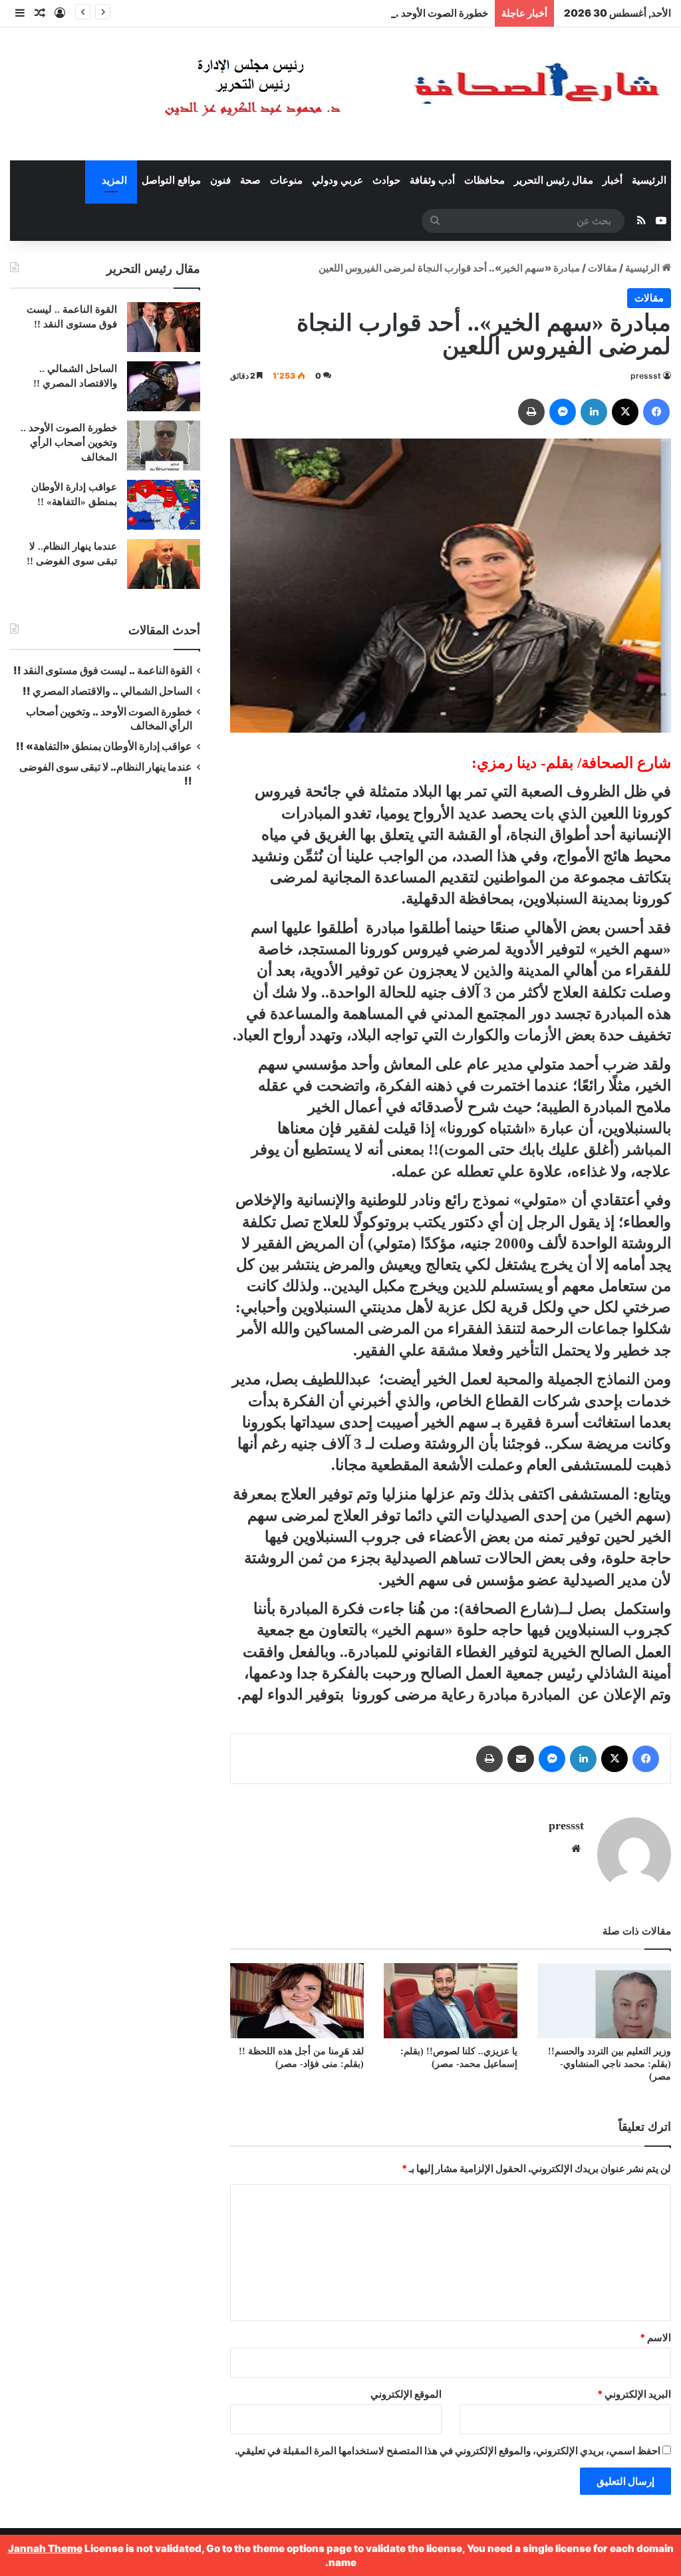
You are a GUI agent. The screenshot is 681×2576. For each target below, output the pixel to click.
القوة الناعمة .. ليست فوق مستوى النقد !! (103, 670)
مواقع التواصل (171, 180)
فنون (220, 180)
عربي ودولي (338, 180)
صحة (250, 180)
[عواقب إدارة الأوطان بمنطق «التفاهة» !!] (164, 505)
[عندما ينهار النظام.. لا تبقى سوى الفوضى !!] (164, 564)
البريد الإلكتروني (634, 2394)
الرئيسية (649, 180)
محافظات (484, 180)
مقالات (603, 268)
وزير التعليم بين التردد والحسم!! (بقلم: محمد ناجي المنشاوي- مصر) (606, 2064)
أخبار (613, 180)
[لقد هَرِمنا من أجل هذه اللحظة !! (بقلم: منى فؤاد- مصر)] (297, 2001)
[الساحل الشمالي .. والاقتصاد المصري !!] (164, 386)
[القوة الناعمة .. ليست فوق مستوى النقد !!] (164, 327)
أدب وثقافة (432, 180)
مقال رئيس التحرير (554, 180)
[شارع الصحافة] (372, 94)
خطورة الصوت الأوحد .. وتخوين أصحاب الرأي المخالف (377, 13)
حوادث (386, 180)
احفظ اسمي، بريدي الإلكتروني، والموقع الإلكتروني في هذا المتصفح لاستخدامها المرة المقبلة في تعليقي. (448, 2451)
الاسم (655, 2337)
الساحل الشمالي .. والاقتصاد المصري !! (107, 691)
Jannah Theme (45, 2548)
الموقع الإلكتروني (406, 2394)
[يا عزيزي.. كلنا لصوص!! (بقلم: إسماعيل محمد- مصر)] (451, 2001)
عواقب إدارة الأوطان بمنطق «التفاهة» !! (103, 746)
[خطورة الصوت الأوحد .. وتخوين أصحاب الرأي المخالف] (164, 446)
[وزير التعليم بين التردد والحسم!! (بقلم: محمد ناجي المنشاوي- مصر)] (604, 2001)
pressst (646, 376)
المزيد (114, 180)
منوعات (286, 180)
